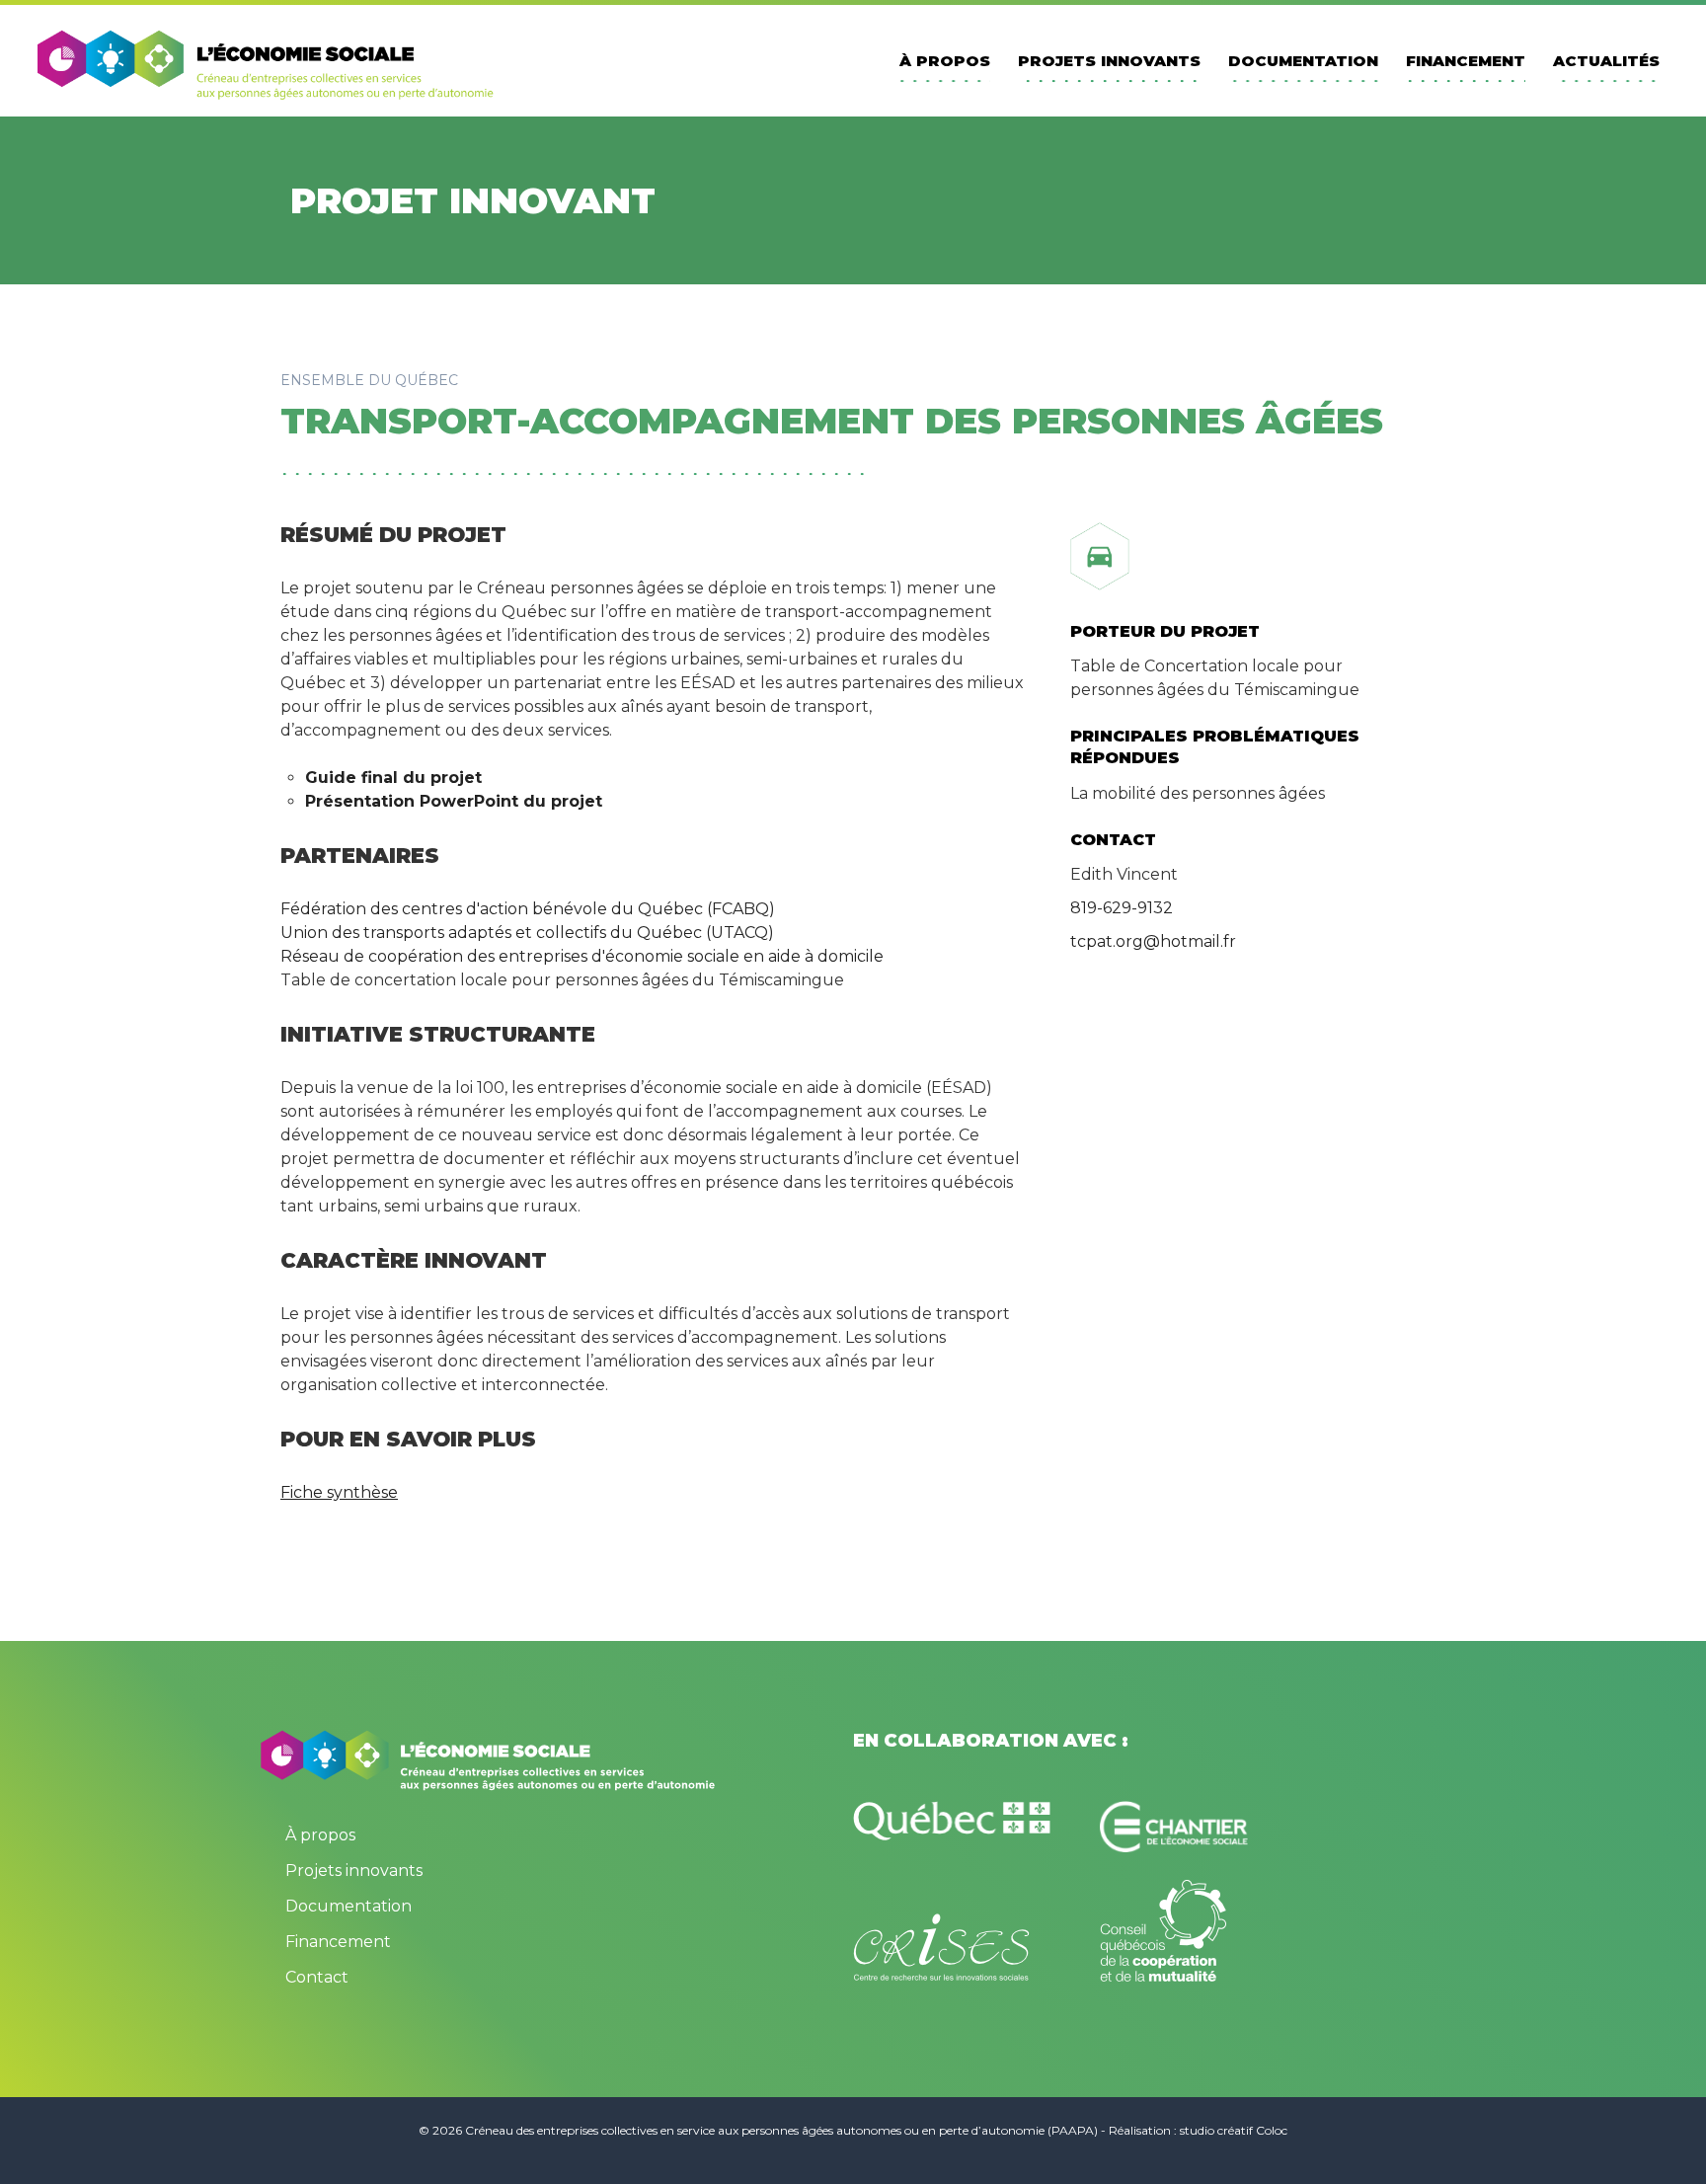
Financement (1466, 61)
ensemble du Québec (369, 380)
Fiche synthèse (339, 1492)
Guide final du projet (396, 778)
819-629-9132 (1122, 908)
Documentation (1303, 61)
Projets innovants (1109, 61)
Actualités (1606, 61)
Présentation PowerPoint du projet (454, 801)
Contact (317, 1977)
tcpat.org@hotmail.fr (1153, 941)
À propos (945, 61)
